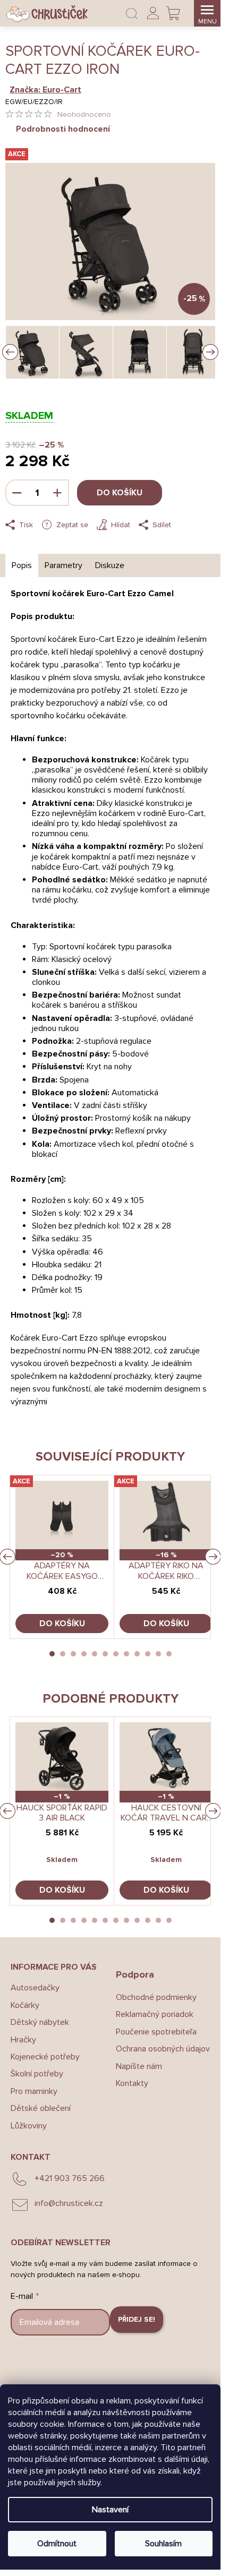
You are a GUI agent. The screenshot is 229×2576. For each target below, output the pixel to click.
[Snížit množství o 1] (17, 493)
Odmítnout (57, 2544)
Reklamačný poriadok (155, 2014)
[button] (52, 1654)
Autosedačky (35, 1988)
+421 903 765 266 (70, 2178)
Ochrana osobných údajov (163, 2049)
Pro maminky (34, 2091)
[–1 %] (62, 1757)
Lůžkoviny (29, 2126)
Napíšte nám (139, 2066)
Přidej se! (137, 2319)
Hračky (23, 2040)
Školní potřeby (37, 2074)
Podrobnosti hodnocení (63, 129)
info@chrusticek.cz (69, 2203)
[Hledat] (132, 13)
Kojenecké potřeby (45, 2057)
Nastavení (110, 2510)
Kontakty (132, 2083)
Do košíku (120, 493)
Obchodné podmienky (156, 1997)
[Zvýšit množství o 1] (57, 493)
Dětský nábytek (40, 2022)
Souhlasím (163, 2544)
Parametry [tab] (63, 565)
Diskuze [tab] (110, 565)
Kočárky (25, 2005)
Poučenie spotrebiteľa (156, 2032)
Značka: (45, 90)
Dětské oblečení (41, 2108)
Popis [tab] (22, 565)
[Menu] (207, 13)
